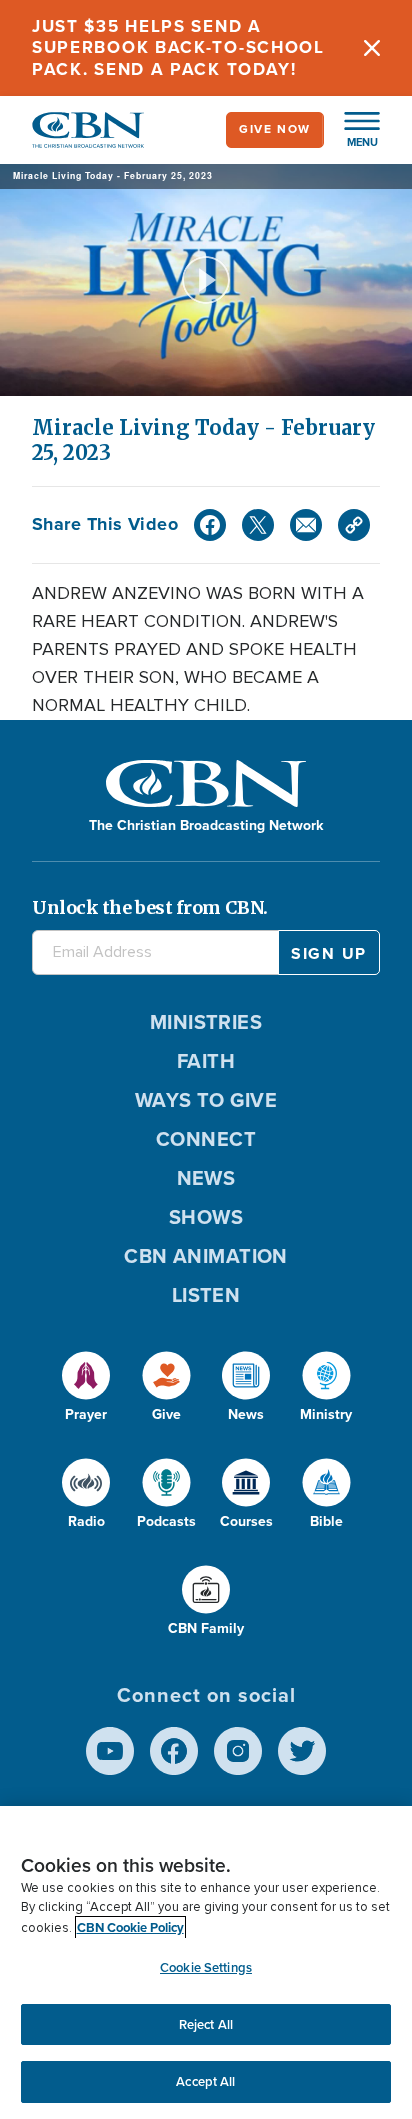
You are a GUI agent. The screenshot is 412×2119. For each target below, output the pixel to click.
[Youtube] (110, 1751)
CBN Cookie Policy (130, 1927)
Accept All (205, 2081)
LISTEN (206, 1295)
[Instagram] (238, 1751)
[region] (206, 1962)
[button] (352, 130)
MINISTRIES (206, 1022)
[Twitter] (258, 525)
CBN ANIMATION (206, 1256)
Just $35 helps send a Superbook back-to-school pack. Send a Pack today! (178, 48)
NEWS (206, 1178)
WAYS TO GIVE (206, 1100)
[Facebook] (210, 525)
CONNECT (206, 1139)
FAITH (206, 1061)
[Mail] (306, 525)
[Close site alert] (372, 48)
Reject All (206, 2024)
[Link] (354, 525)
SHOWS (206, 1217)
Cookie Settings (206, 1967)
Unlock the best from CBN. (150, 907)
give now (275, 129)
